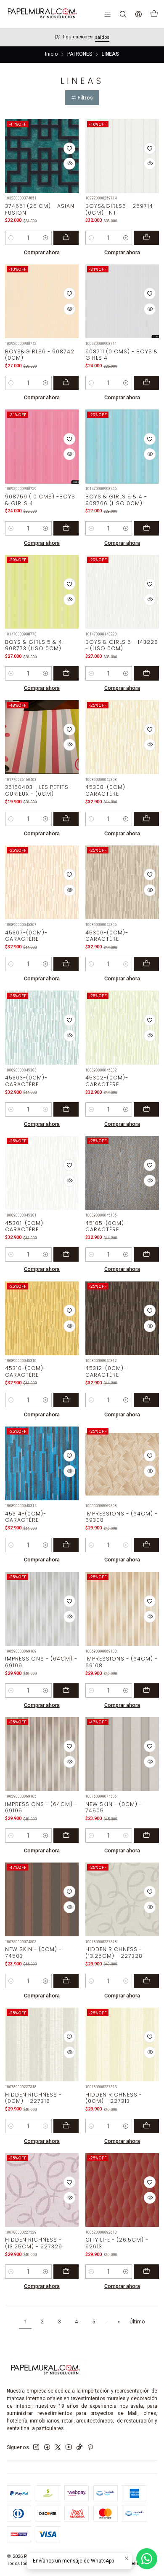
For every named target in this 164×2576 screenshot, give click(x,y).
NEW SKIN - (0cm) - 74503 (33, 1952)
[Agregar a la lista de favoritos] (69, 148)
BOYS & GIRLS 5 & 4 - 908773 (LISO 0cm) (36, 645)
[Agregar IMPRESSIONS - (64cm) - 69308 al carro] (146, 1545)
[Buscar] (123, 14)
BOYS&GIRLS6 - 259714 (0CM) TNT (119, 209)
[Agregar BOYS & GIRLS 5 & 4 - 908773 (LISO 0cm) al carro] (66, 673)
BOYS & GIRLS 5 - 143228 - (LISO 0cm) (122, 645)
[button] (82, 98)
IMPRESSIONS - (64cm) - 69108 (122, 1662)
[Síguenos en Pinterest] (90, 2447)
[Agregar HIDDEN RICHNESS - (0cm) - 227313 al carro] (146, 2126)
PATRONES (80, 54)
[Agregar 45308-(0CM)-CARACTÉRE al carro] (146, 819)
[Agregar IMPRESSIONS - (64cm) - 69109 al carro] (66, 1690)
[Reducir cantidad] (11, 238)
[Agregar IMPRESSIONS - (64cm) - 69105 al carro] (66, 1836)
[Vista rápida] (69, 164)
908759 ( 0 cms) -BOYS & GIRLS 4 (40, 500)
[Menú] (108, 14)
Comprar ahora (42, 252)
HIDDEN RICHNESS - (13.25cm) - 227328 (114, 1952)
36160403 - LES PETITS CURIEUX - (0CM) (37, 790)
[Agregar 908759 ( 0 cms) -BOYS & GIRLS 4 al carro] (66, 528)
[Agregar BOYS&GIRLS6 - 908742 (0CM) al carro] (66, 383)
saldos (102, 37)
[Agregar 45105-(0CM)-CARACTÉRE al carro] (146, 1254)
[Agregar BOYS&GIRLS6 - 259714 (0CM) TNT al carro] (146, 238)
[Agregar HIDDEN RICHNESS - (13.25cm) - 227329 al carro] (66, 2272)
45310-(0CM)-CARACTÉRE (26, 1371)
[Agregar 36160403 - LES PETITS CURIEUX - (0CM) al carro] (66, 819)
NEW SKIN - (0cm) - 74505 (114, 1807)
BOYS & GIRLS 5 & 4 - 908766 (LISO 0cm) (116, 500)
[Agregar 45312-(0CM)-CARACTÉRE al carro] (146, 1400)
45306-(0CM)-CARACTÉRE (107, 936)
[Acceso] (138, 14)
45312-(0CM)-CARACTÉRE (106, 1371)
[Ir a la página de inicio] (42, 14)
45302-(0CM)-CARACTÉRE (107, 1081)
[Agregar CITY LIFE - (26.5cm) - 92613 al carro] (146, 2272)
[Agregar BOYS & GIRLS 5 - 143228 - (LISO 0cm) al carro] (146, 673)
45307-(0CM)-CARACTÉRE (26, 936)
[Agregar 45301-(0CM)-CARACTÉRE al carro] (66, 1254)
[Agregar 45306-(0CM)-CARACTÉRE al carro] (146, 964)
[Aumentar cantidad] (46, 238)
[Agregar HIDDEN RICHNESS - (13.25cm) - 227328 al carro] (146, 1981)
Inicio (51, 54)
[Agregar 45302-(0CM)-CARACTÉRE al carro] (146, 1109)
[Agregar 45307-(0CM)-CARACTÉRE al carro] (66, 964)
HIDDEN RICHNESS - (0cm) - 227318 (33, 2098)
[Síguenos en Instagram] (36, 2447)
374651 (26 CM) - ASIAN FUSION (40, 209)
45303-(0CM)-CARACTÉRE (26, 1081)
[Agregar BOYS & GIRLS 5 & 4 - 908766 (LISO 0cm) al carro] (146, 528)
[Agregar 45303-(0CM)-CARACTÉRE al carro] (66, 1109)
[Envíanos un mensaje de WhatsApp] (147, 2559)
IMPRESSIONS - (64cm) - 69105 (41, 1807)
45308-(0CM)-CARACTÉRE (107, 790)
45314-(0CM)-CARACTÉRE (26, 1517)
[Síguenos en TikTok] (79, 2447)
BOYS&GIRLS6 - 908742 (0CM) (40, 355)
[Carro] (154, 14)
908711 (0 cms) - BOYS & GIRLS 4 (122, 355)
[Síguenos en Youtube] (69, 2447)
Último (137, 2322)
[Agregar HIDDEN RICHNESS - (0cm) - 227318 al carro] (66, 2126)
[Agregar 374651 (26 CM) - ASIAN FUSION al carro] (66, 238)
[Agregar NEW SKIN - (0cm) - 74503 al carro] (66, 1981)
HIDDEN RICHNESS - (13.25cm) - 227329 (34, 2243)
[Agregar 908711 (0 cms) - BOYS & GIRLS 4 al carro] (146, 383)
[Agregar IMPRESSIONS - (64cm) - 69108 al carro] (146, 1690)
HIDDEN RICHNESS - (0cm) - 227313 (114, 2098)
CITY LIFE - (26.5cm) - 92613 (117, 2243)
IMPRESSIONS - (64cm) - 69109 (41, 1662)
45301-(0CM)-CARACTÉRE (26, 1226)
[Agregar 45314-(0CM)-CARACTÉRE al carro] (66, 1545)
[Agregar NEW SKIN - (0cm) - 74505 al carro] (146, 1836)
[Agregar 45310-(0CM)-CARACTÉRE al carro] (66, 1400)
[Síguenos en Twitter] (58, 2447)
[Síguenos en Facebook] (47, 2447)
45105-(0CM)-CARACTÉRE (106, 1226)
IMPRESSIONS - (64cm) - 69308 (122, 1517)
